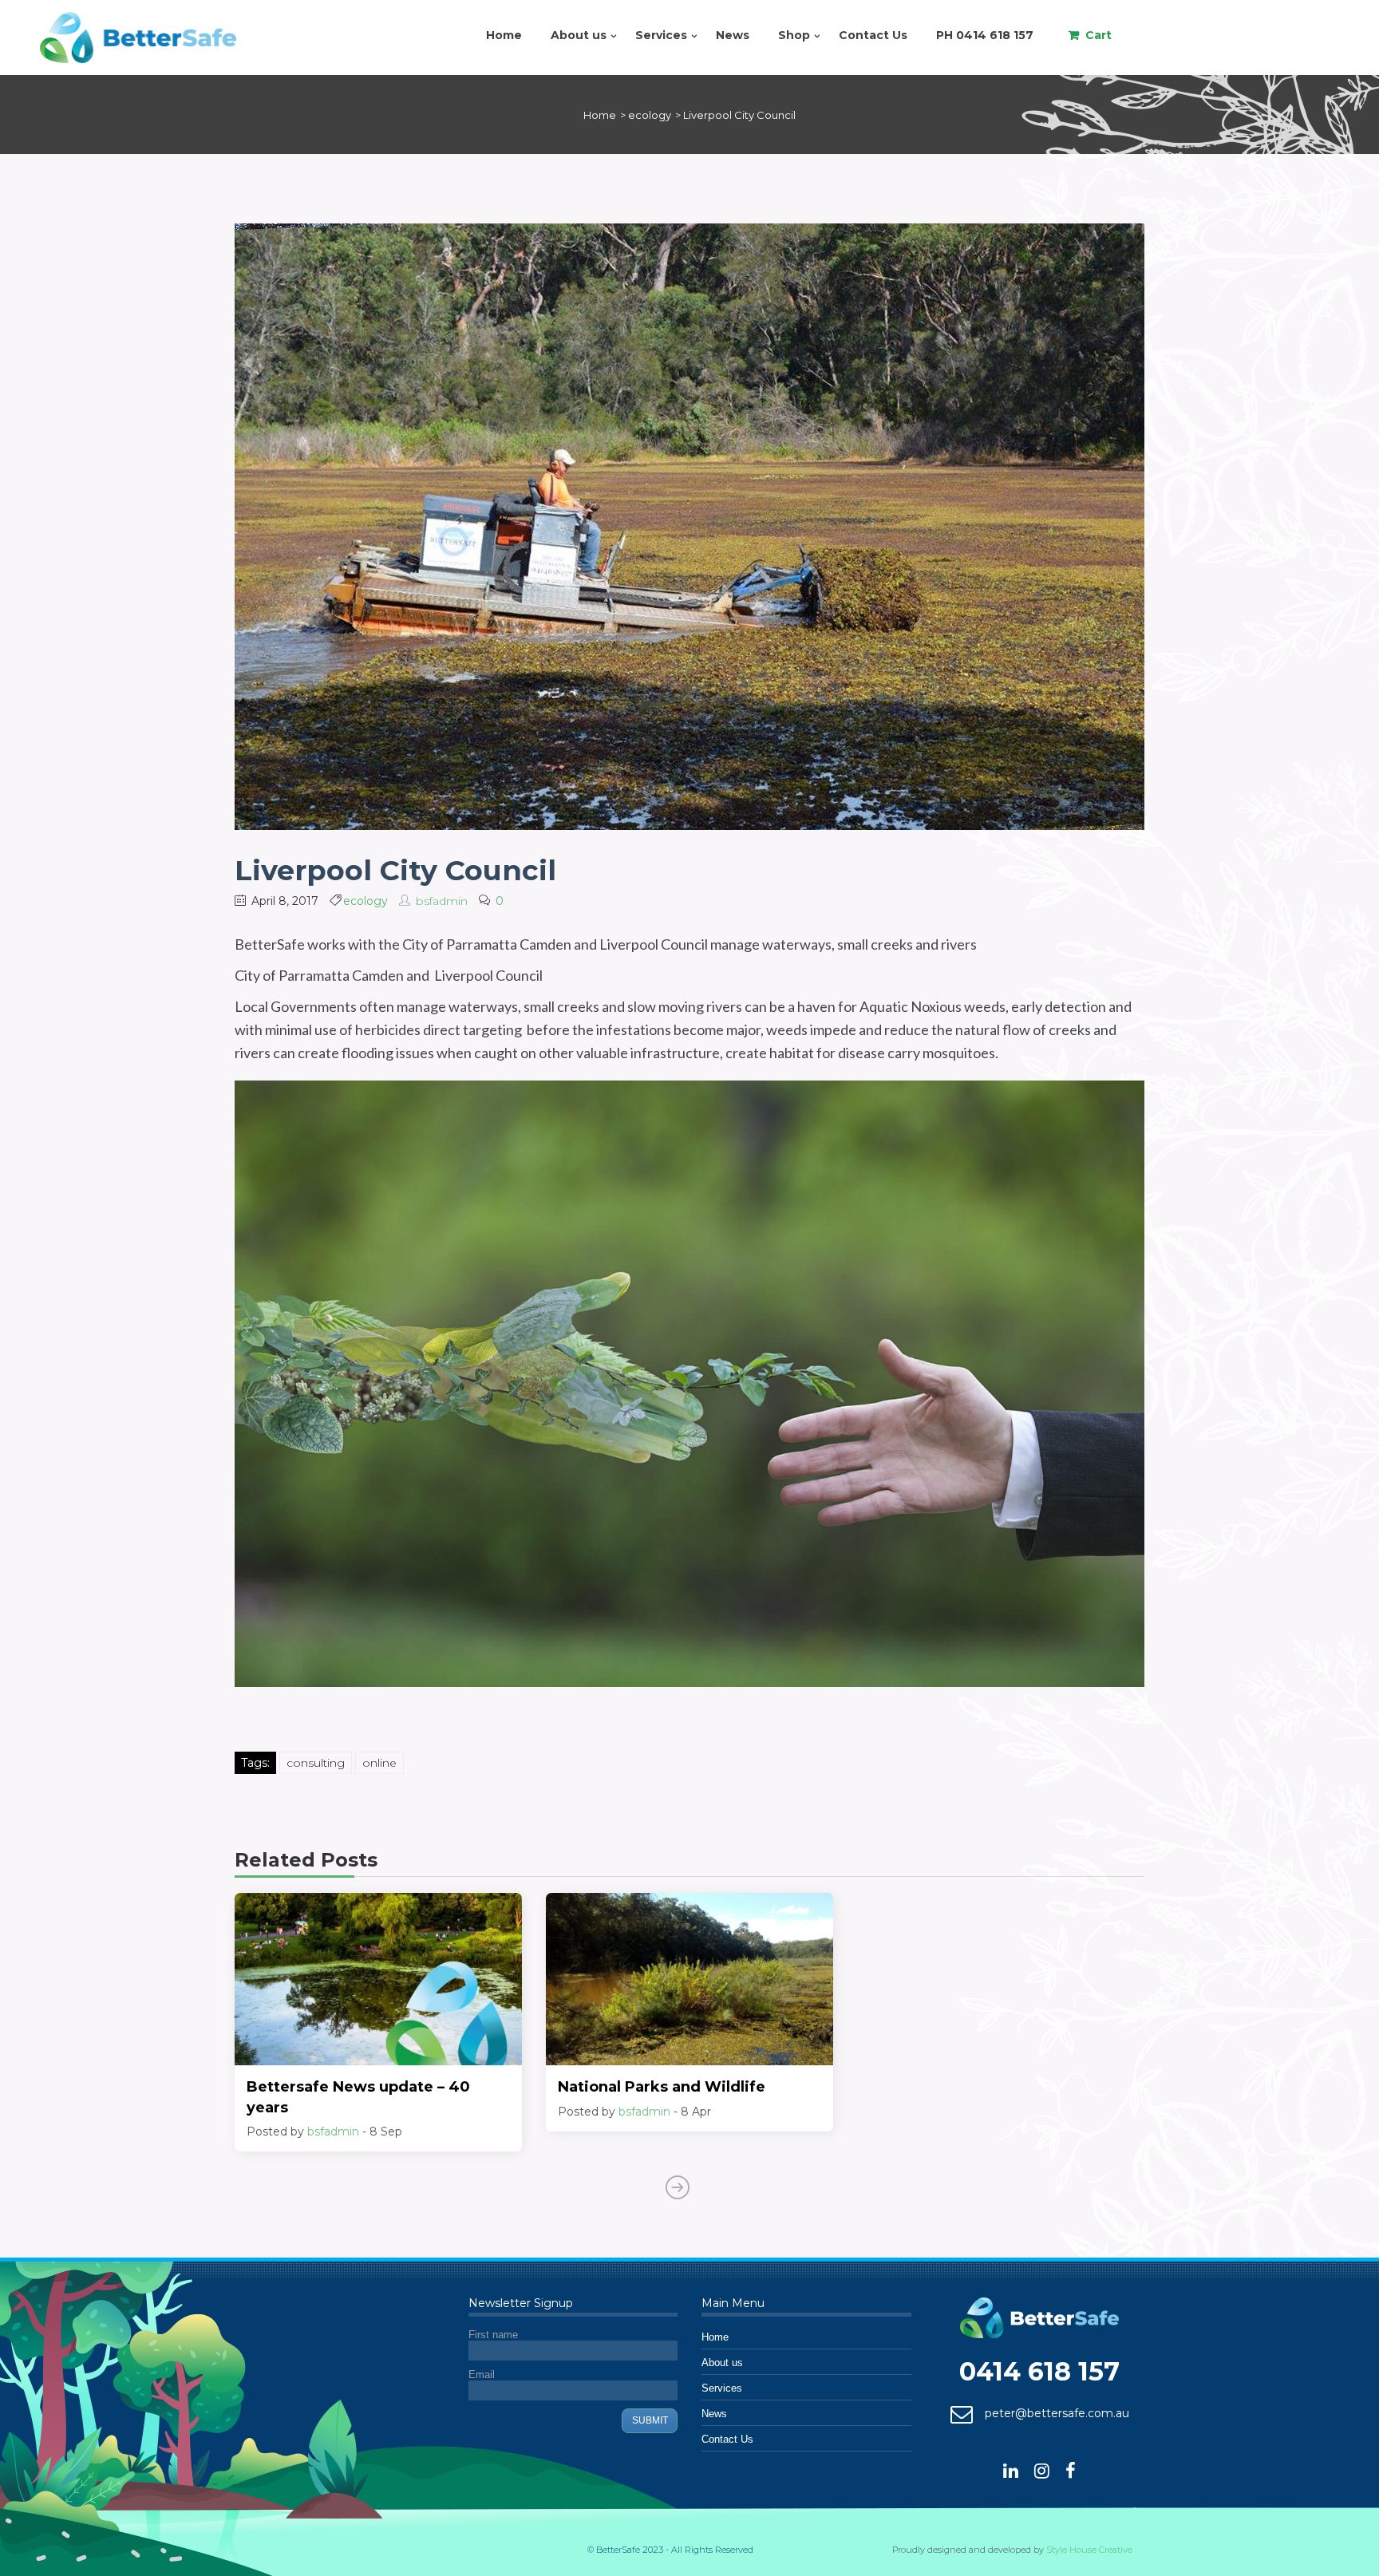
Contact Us (873, 35)
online (379, 1763)
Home (504, 35)
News (733, 35)
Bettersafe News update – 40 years (358, 2097)
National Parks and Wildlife (662, 2087)
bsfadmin (442, 901)
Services (661, 35)
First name (493, 2335)
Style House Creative (1089, 2550)
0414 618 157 (1039, 2371)
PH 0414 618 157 (985, 35)
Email (482, 2375)
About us (579, 35)
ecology (365, 901)
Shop (794, 35)
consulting (316, 1763)
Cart (1098, 35)
